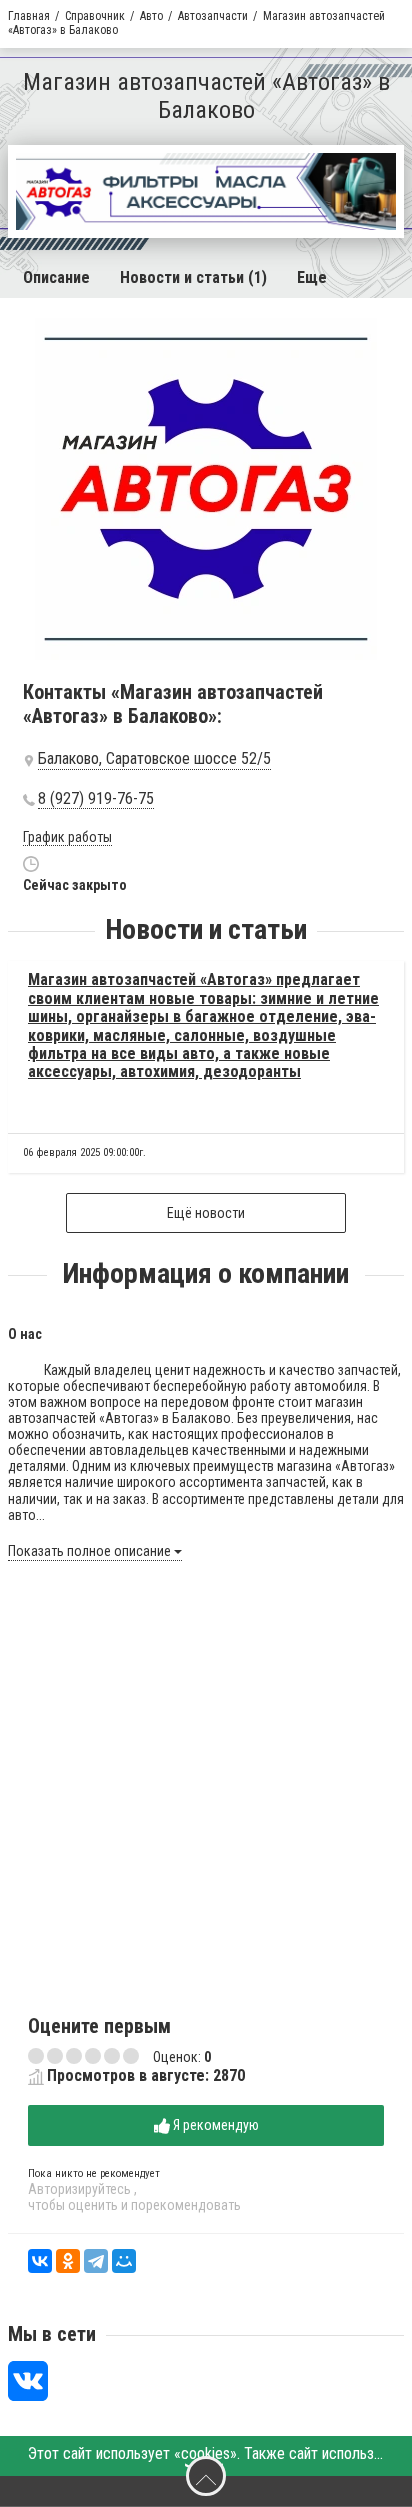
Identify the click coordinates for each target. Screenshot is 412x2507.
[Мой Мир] (124, 2261)
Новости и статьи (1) (193, 277)
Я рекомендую (214, 2125)
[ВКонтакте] (40, 2261)
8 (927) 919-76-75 (96, 799)
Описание (56, 277)
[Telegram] (96, 2261)
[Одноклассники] (68, 2261)
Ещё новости (206, 1213)
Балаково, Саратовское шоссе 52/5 (154, 759)
